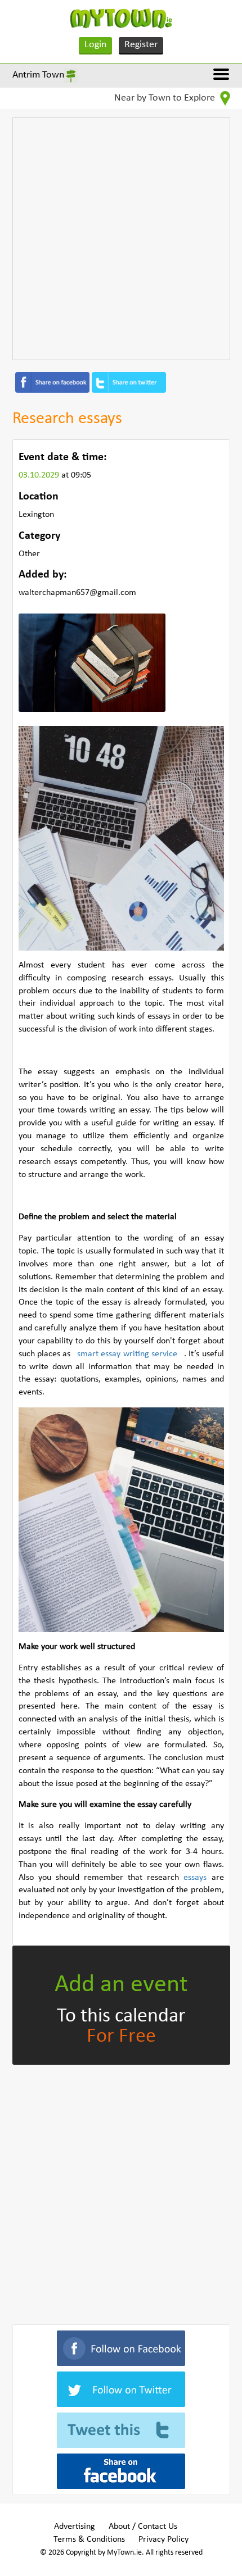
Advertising (75, 2527)
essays (197, 1878)
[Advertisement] (121, 239)
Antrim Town (38, 75)
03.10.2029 (40, 475)
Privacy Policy (163, 2539)
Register (141, 45)
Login (95, 45)
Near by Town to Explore (166, 98)
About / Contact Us (143, 2527)
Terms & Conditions (89, 2539)
